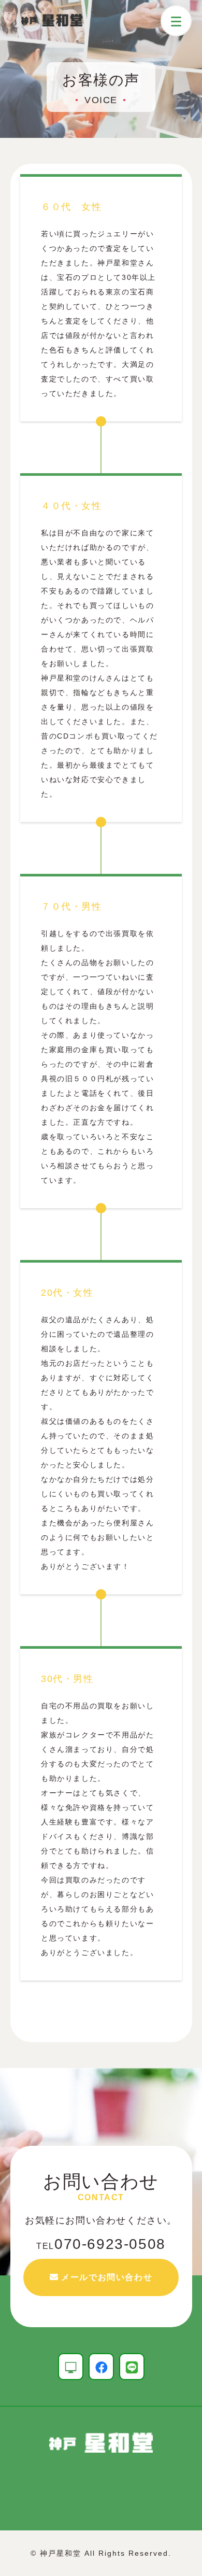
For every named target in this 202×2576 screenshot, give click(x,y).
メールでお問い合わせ (107, 2277)
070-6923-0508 (101, 2244)
